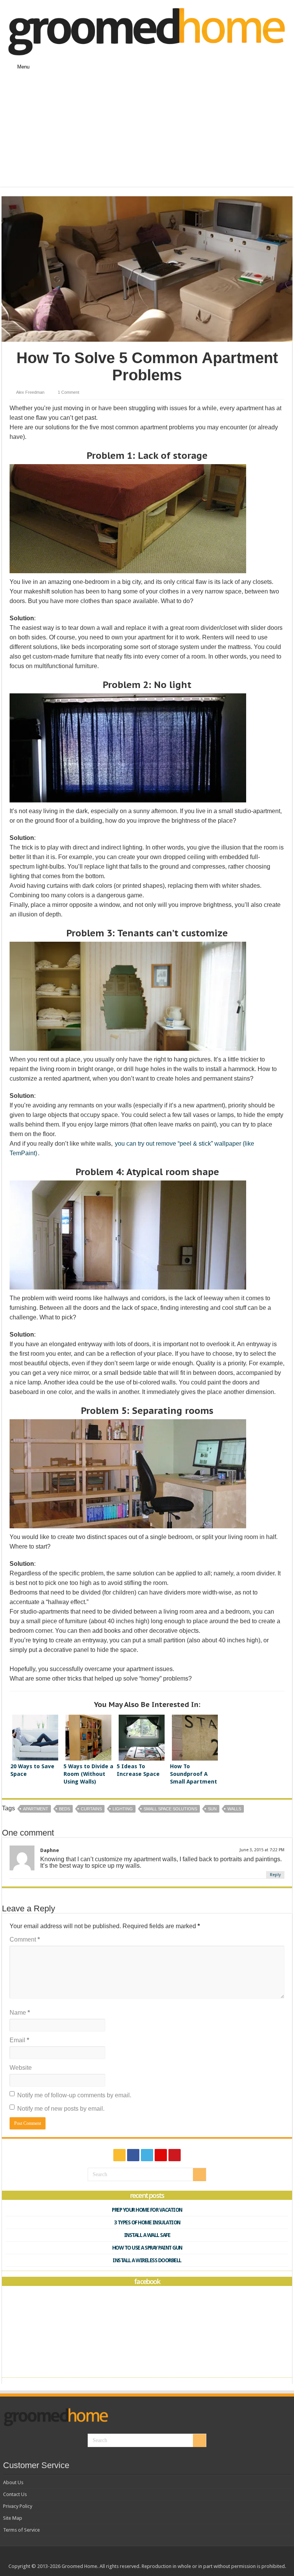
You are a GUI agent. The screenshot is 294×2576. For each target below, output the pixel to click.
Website (21, 2068)
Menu (23, 67)
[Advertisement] (147, 133)
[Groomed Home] (147, 31)
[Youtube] (175, 2155)
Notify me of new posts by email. (61, 2109)
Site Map (13, 2518)
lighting (123, 1809)
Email (19, 2040)
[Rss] (119, 2155)
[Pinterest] (161, 2155)
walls (234, 1809)
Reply (275, 1875)
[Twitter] (147, 2155)
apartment (36, 1809)
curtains (91, 1809)
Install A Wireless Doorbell (147, 2260)
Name (20, 2013)
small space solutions (170, 1809)
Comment (25, 1939)
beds (65, 1809)
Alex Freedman (30, 392)
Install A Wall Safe (147, 2235)
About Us (13, 2482)
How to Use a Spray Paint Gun (147, 2248)
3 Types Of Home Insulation (147, 2222)
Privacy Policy (18, 2506)
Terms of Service (21, 2530)
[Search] (199, 2175)
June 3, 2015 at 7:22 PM (262, 1850)
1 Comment (69, 392)
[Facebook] (133, 2155)
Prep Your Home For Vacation (147, 2210)
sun (212, 1809)
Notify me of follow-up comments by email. (74, 2095)
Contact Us (15, 2494)
